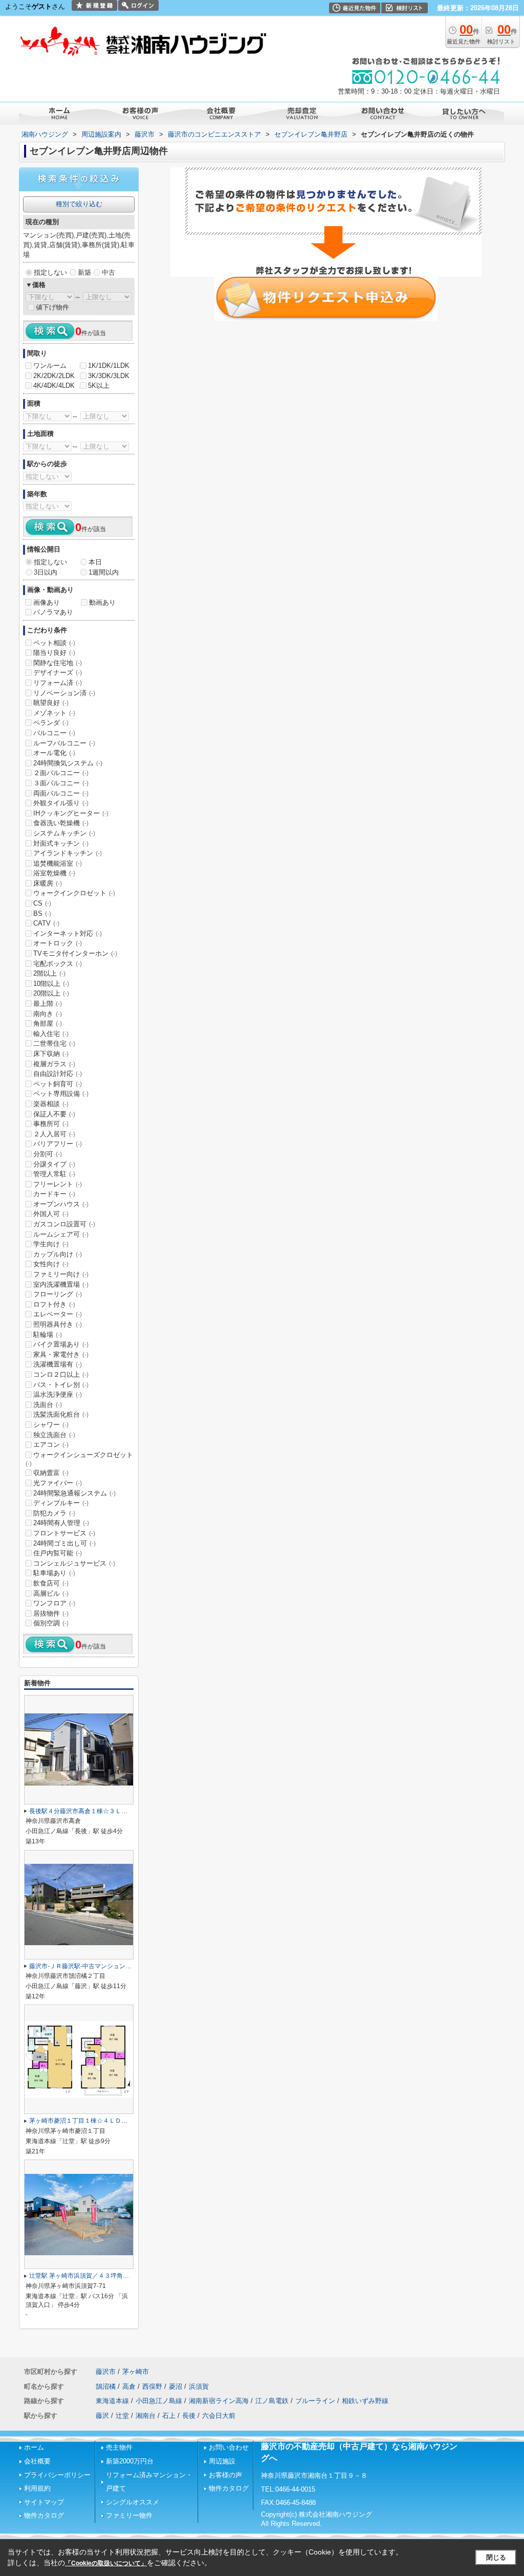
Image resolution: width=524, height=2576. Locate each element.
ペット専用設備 (61, 1094)
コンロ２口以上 (61, 1374)
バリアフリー (58, 1144)
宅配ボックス (58, 964)
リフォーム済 (58, 683)
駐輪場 (48, 1335)
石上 (169, 2416)
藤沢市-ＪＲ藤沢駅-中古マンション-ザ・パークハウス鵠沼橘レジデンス (127, 1966)
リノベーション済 (64, 693)
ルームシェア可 (61, 1234)
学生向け (51, 1244)
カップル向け (58, 1254)
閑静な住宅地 (58, 663)
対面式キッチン (61, 843)
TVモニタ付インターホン (75, 953)
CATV (46, 923)
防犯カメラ (54, 1513)
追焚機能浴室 (58, 863)
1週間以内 (104, 572)
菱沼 (176, 2386)
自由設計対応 (58, 1074)
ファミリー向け (61, 1274)
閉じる (496, 2557)
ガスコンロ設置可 (64, 1224)
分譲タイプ (54, 1164)
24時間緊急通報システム (74, 1493)
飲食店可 (51, 1583)
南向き (48, 1014)
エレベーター (58, 1314)
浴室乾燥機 (54, 873)
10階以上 (51, 984)
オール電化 (54, 753)
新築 (84, 272)
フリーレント (58, 1184)
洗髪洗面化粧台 (61, 1414)
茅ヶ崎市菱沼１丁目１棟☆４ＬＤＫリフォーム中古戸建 (106, 2121)
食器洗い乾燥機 (61, 823)
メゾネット (54, 713)
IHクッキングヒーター (71, 813)
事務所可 (51, 1124)
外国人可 (51, 1214)
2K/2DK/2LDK (54, 376)
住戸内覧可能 (58, 1553)
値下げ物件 (52, 307)
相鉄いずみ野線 (365, 2401)
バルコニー (54, 733)
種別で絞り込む (79, 204)
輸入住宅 (51, 1034)
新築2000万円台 (130, 2461)
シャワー (51, 1425)
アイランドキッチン (68, 853)
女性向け (51, 1264)
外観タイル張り (61, 803)
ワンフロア (54, 1603)
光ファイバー (58, 1483)
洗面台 (48, 1405)
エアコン (51, 1445)
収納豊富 (51, 1473)
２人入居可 (54, 1134)
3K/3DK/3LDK (109, 376)
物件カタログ (44, 2515)
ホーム (34, 2447)
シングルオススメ (133, 2502)
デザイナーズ (58, 673)
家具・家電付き (61, 1355)
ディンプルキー (61, 1503)
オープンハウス (61, 1204)
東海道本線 (112, 2401)
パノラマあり (53, 612)
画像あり (47, 602)
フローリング (58, 1294)
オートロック (58, 943)
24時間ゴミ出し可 (64, 1543)
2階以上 (49, 973)
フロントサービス (64, 1533)
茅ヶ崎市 (136, 2372)
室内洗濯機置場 (61, 1284)
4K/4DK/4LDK (54, 386)
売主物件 (119, 2447)
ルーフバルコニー (64, 743)
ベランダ (51, 723)
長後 (189, 2416)
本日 (95, 562)
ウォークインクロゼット (74, 893)
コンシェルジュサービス (74, 1563)
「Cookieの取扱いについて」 (106, 2563)
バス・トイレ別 (61, 1385)
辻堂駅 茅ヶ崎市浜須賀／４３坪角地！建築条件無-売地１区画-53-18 (123, 2276)
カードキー (54, 1194)
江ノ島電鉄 (272, 2401)
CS (42, 903)
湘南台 (146, 2416)
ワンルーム (50, 366)
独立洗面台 (54, 1435)
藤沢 (102, 2416)
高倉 (129, 2386)
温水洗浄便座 (58, 1394)
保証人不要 (54, 1114)
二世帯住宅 (54, 1043)
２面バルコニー (61, 773)
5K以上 (99, 386)
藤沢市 (106, 2372)
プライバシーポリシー (57, 2475)
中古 (108, 272)
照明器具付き (58, 1324)
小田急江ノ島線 (159, 2401)
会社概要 (37, 2461)
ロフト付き (54, 1304)
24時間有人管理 (61, 1523)
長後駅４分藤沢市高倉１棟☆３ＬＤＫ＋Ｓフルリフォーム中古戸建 (121, 1811)
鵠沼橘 (106, 2386)
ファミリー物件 (129, 2515)
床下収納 (51, 1054)
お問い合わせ (229, 2447)
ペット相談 (54, 643)
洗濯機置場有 (58, 1364)
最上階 (48, 1004)
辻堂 (122, 2416)
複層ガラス (54, 1064)
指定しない (50, 272)
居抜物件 (51, 1613)
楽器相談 (51, 1104)
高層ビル (51, 1593)
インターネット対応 (68, 933)
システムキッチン (64, 833)
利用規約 (37, 2488)
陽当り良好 (54, 653)
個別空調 (51, 1623)
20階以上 (51, 993)
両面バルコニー (61, 793)
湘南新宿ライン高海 (219, 2401)
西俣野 (152, 2386)
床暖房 (48, 883)
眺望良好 (51, 703)
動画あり (102, 602)
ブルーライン (315, 2401)
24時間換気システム (68, 763)
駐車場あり (54, 1573)
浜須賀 (199, 2386)
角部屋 (48, 1023)
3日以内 (46, 572)
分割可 (48, 1154)
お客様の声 (225, 2475)
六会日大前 (219, 2416)
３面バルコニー (61, 783)
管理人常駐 (54, 1174)
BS (42, 913)
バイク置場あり (61, 1344)
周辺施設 (222, 2461)
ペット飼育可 (58, 1084)
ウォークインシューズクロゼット (79, 1459)
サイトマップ (44, 2502)
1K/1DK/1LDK (109, 366)
